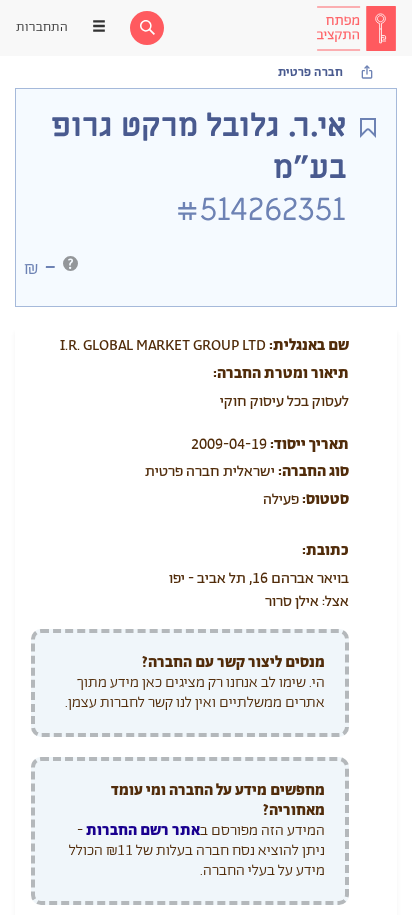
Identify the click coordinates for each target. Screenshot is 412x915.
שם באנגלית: (309, 345)
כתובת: (325, 550)
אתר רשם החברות (143, 830)
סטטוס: (325, 499)
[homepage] (356, 28)
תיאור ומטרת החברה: (281, 373)
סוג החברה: (313, 471)
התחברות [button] (42, 27)
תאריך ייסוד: (309, 444)
